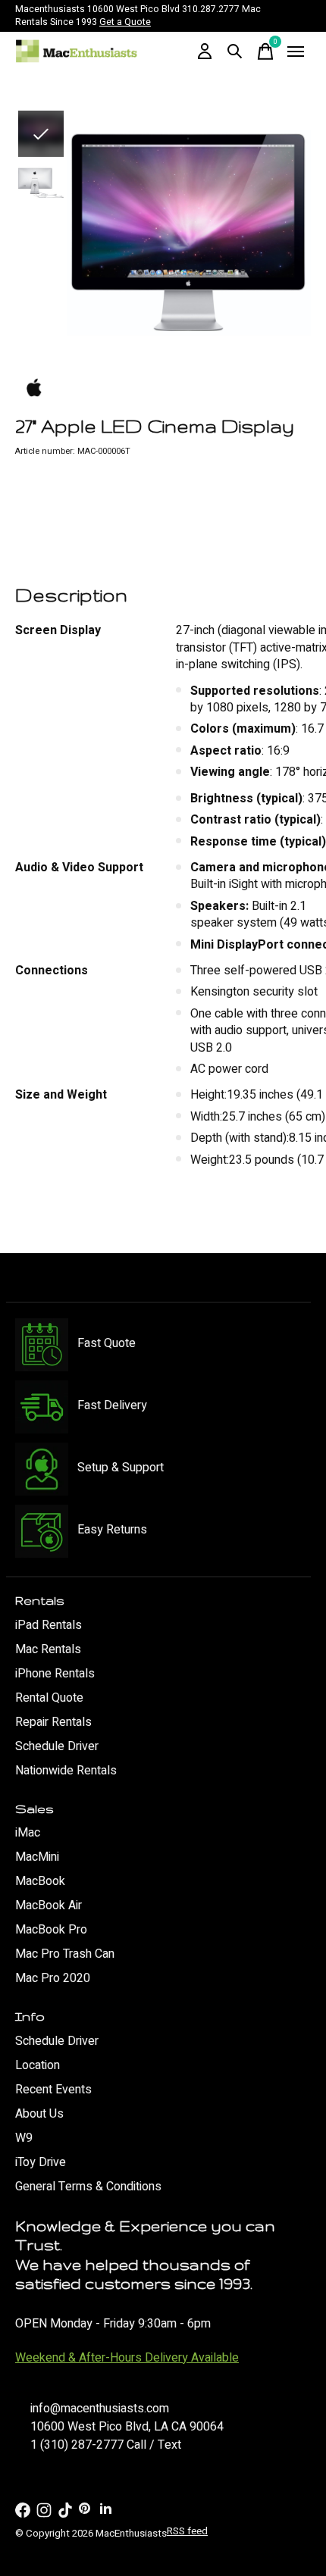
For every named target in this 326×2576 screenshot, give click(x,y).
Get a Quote (125, 22)
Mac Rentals (48, 1649)
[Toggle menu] (296, 52)
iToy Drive (41, 2162)
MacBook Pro (51, 1930)
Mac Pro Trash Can (65, 1954)
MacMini (37, 1857)
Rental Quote (49, 1698)
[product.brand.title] (163, 389)
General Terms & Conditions (88, 2187)
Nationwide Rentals (66, 1771)
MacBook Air (49, 1905)
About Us (39, 2114)
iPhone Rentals (55, 1674)
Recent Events (53, 2090)
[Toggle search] (235, 52)
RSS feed (187, 2531)
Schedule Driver (57, 1746)
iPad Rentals (49, 1625)
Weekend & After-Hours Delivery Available (127, 2358)
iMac (28, 1833)
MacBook (40, 1881)
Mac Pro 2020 (53, 1978)
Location (38, 2065)
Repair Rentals (53, 1722)
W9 (24, 2138)
